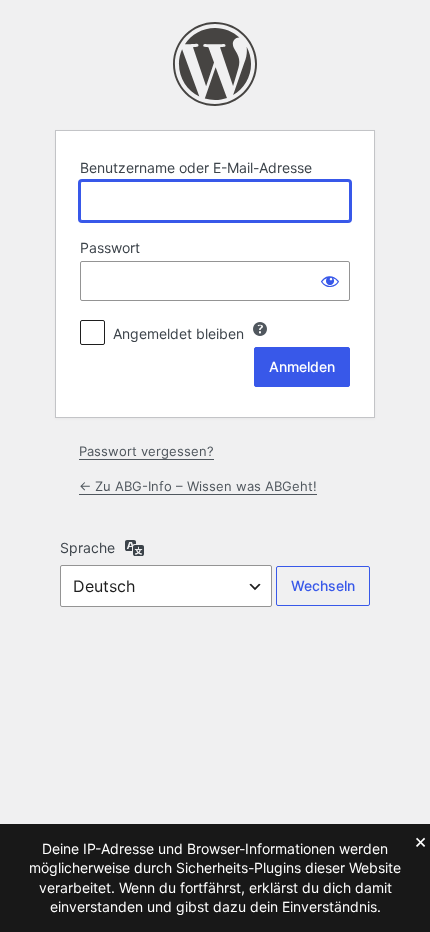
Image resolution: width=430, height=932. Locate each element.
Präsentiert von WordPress (215, 64)
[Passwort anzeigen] (330, 281)
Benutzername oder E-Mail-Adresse (196, 167)
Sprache (87, 547)
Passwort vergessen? (146, 451)
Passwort (110, 247)
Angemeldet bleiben (178, 333)
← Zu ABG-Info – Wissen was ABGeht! (198, 486)
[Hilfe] (260, 329)
